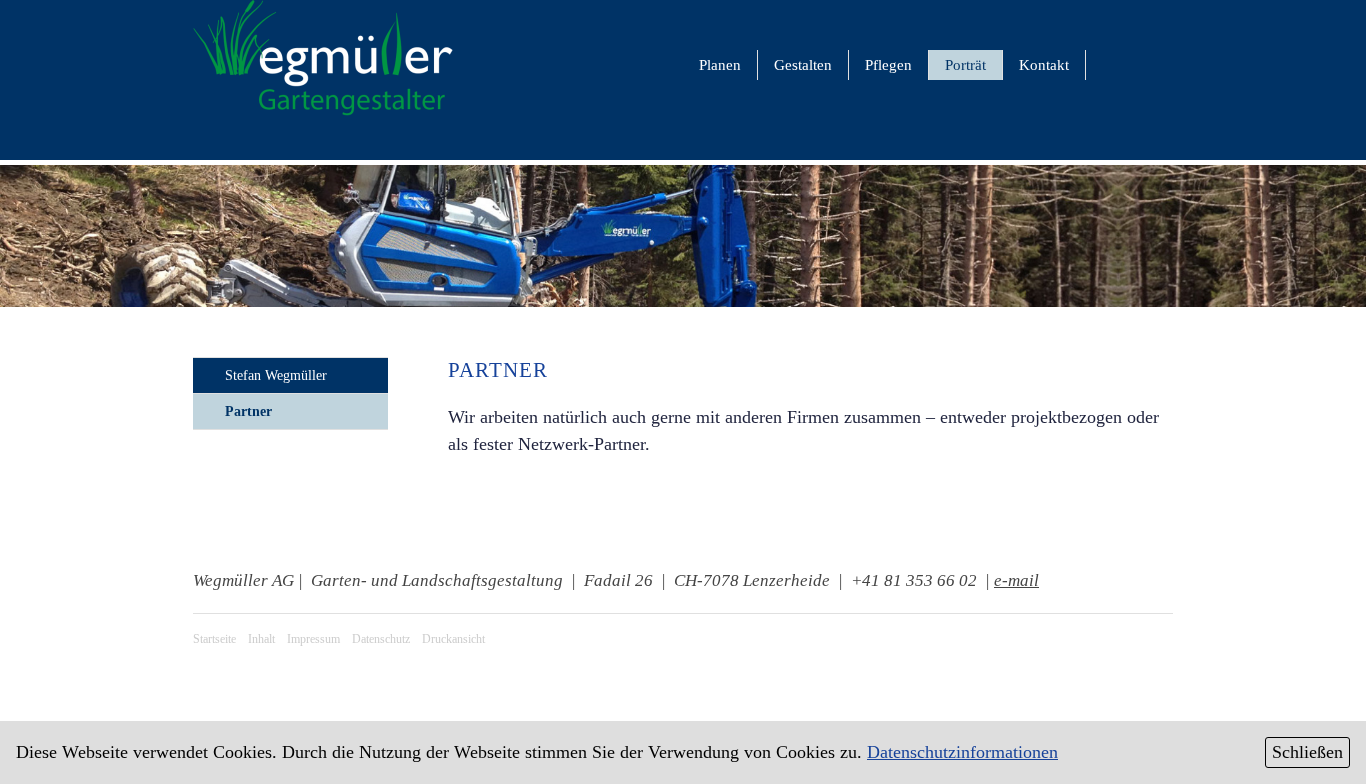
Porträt (965, 65)
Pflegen (888, 65)
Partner (248, 411)
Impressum (313, 639)
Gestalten (803, 65)
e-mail (1016, 580)
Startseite (214, 639)
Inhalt (261, 639)
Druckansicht (453, 639)
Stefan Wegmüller (276, 375)
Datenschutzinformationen (962, 752)
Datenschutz (381, 639)
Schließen (1307, 752)
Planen (720, 65)
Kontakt (1044, 65)
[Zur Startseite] (323, 114)
